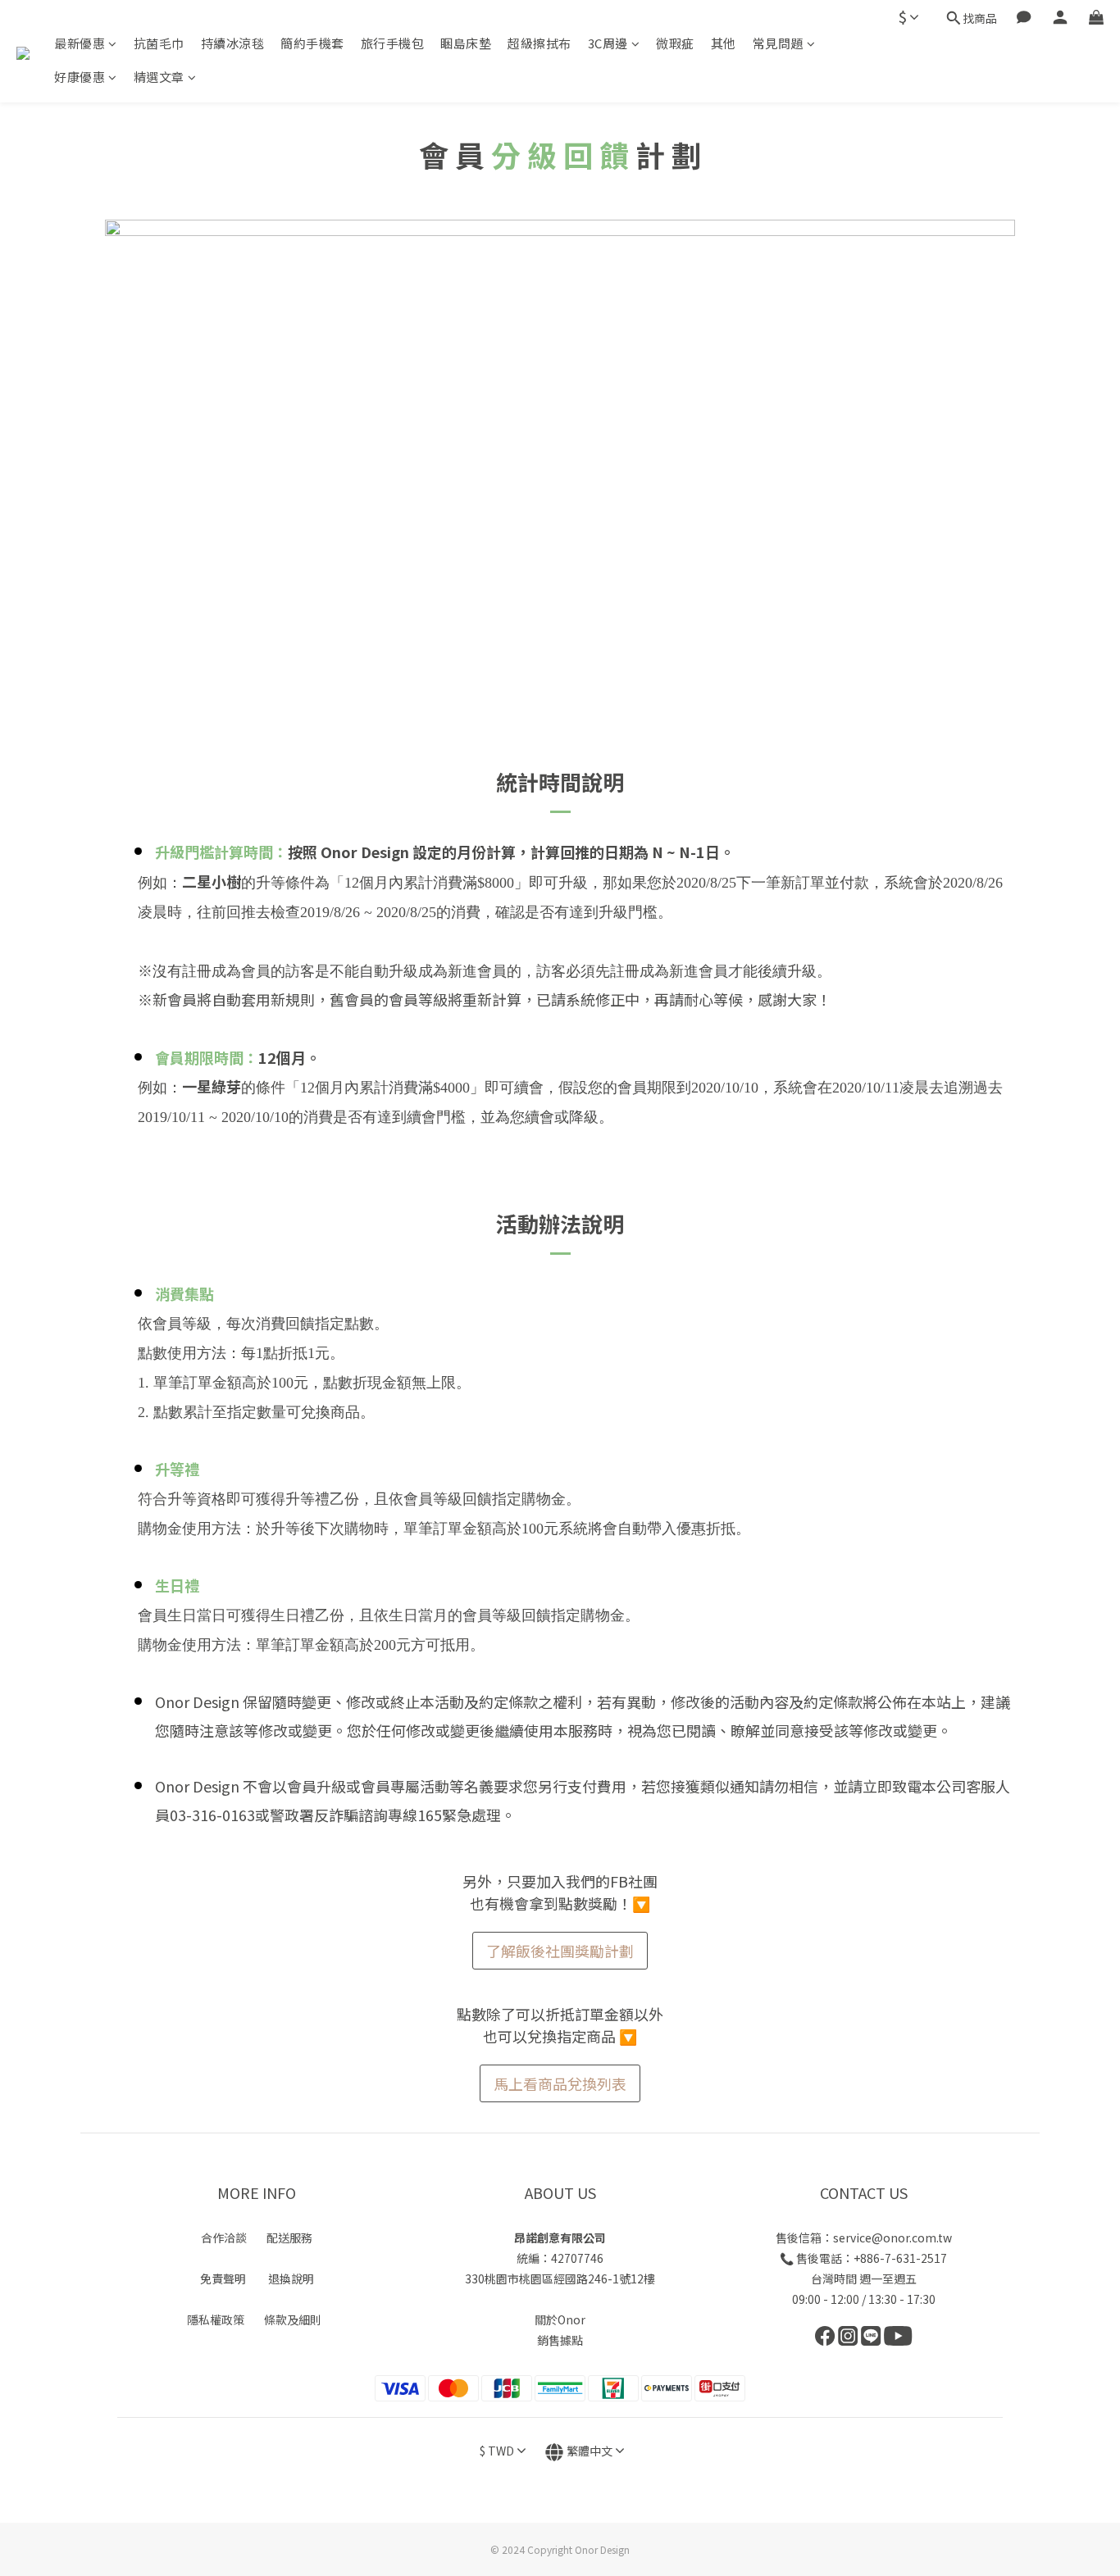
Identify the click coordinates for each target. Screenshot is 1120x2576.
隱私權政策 (216, 2319)
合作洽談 (224, 2238)
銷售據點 (560, 2340)
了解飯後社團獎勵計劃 (560, 1951)
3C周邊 (608, 43)
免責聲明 (223, 2278)
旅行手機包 (393, 43)
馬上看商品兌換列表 (560, 2083)
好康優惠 (80, 77)
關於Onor (560, 2319)
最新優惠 (80, 43)
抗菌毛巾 (159, 43)
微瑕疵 (675, 43)
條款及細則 (293, 2319)
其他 (724, 43)
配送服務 (289, 2238)
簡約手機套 (312, 43)
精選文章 (159, 77)
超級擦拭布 (540, 43)
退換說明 (291, 2278)
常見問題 (778, 43)
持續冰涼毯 (233, 43)
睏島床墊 (466, 43)
